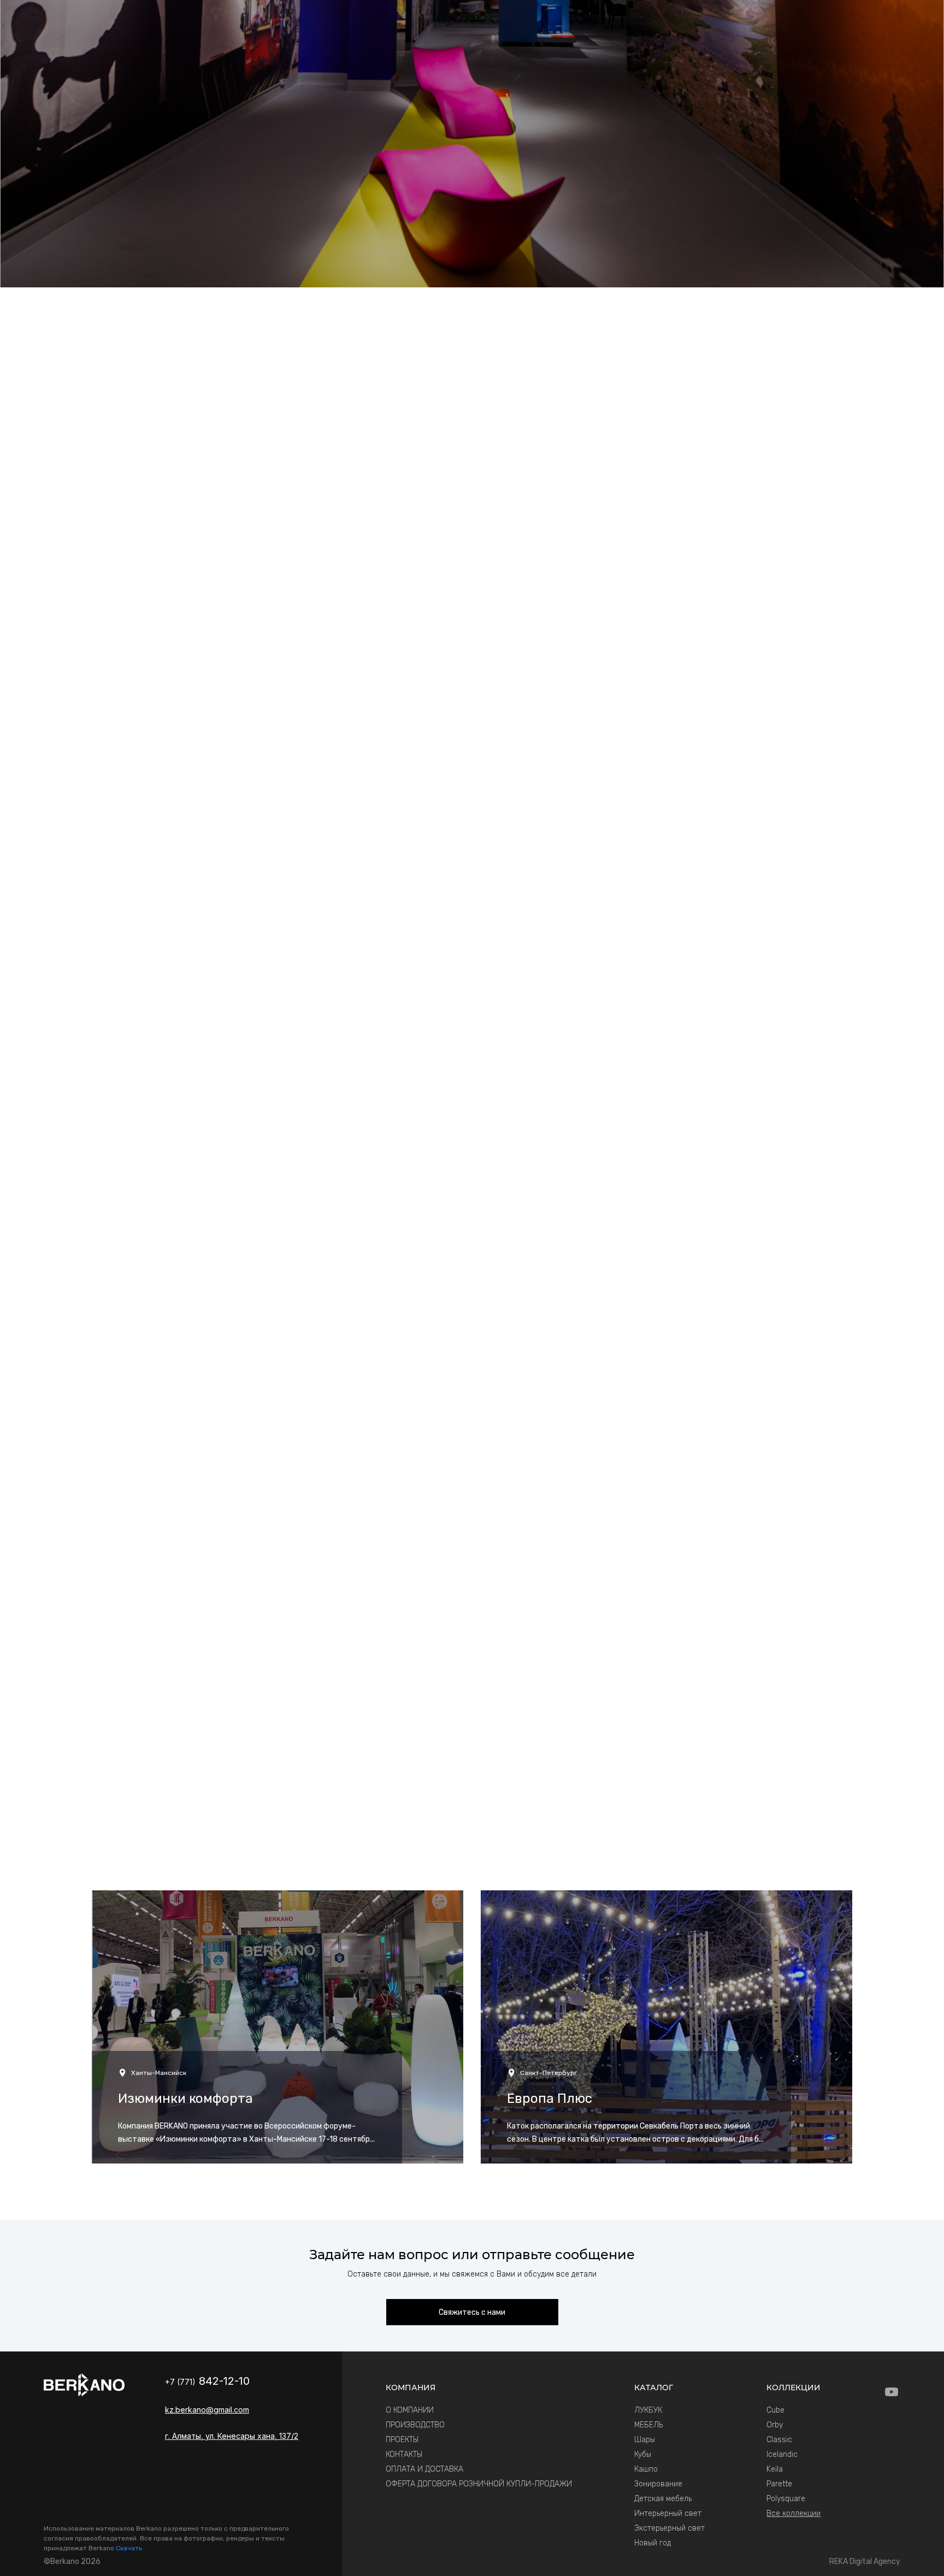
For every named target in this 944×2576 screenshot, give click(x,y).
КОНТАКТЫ (404, 2454)
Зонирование (658, 2484)
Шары (645, 2440)
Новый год (653, 2543)
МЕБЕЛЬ (648, 2425)
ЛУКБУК (648, 2410)
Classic (779, 2440)
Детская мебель (663, 2499)
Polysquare (786, 2499)
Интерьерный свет (668, 2513)
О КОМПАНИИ (410, 2410)
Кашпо (646, 2469)
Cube (775, 2410)
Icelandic (782, 2454)
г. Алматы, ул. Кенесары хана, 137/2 (232, 2436)
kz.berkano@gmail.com (207, 2410)
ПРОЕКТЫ (402, 2440)
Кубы (643, 2454)
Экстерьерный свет (669, 2528)
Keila (775, 2469)
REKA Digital (865, 2562)
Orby (775, 2425)
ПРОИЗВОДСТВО (415, 2425)
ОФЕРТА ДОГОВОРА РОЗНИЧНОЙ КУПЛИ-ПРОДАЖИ (479, 2484)
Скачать (129, 2548)
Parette (779, 2484)
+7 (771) (207, 2382)
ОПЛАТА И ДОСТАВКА (424, 2469)
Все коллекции (793, 2513)
